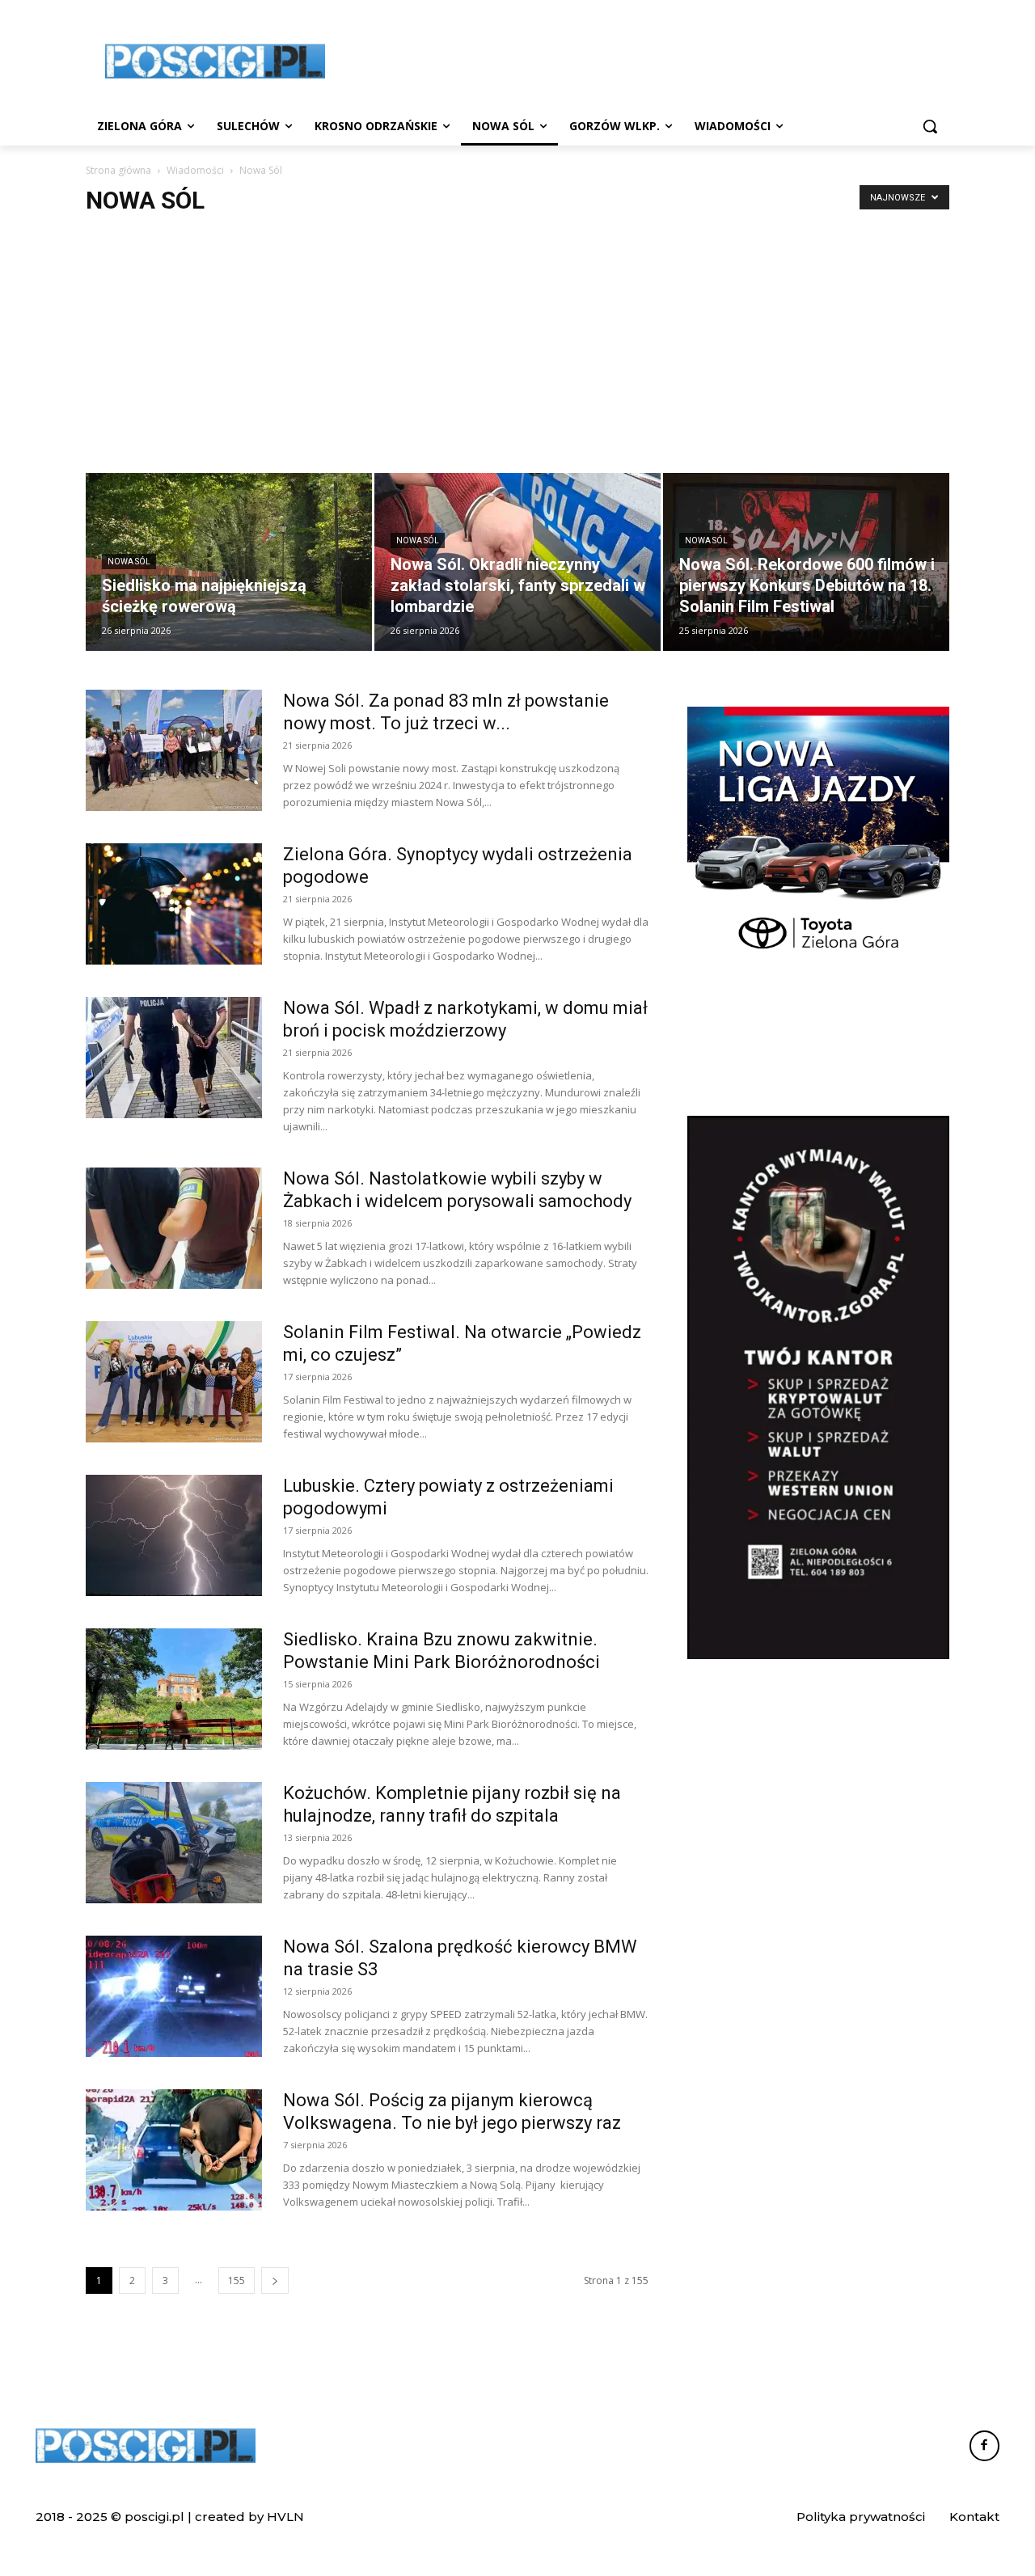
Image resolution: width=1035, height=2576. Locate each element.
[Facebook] (985, 2446)
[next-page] (275, 2280)
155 (237, 2280)
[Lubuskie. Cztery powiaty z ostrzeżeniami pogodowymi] (174, 1535)
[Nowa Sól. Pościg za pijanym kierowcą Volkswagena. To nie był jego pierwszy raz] (174, 2150)
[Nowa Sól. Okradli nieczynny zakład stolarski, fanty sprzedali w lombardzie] (517, 562)
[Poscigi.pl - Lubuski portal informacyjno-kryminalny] (215, 61)
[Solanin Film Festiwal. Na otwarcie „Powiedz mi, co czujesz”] (174, 1382)
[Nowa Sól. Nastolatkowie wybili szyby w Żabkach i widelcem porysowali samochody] (174, 1228)
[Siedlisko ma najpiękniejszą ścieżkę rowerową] (229, 562)
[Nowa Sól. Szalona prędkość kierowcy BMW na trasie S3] (174, 1996)
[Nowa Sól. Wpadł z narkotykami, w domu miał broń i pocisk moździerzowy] (174, 1058)
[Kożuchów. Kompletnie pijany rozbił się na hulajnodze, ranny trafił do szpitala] (174, 1843)
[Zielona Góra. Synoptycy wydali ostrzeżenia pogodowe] (174, 904)
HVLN (285, 2517)
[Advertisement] (639, 59)
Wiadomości (195, 170)
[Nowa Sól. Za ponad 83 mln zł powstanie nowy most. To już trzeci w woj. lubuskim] (174, 750)
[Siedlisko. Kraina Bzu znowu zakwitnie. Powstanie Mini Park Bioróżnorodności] (174, 1689)
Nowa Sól (129, 562)
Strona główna (118, 170)
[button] (930, 126)
